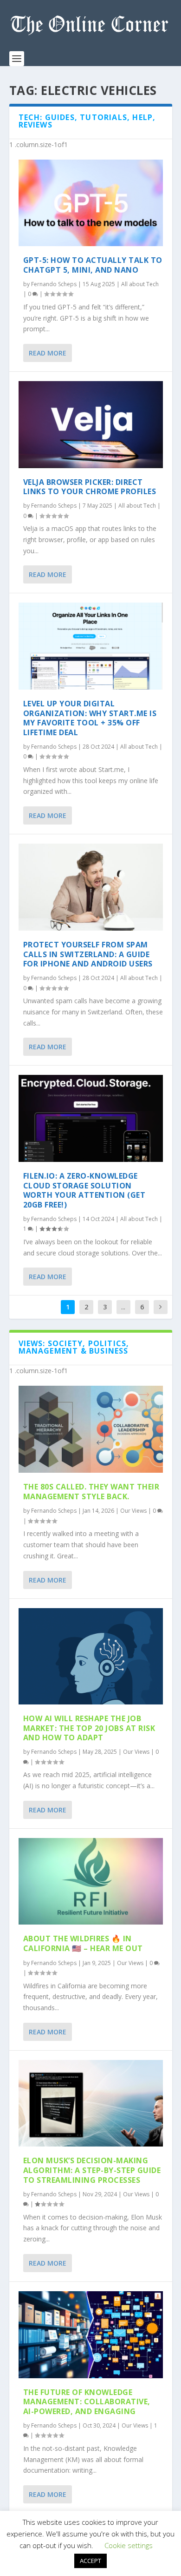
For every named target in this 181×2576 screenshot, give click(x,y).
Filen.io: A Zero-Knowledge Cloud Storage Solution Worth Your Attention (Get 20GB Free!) (84, 1190)
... (123, 1307)
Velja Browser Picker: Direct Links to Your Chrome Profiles (90, 487)
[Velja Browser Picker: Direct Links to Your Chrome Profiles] (91, 425)
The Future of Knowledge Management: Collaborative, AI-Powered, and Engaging (87, 2402)
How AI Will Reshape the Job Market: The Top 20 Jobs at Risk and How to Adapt (89, 1728)
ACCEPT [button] (90, 2561)
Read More (48, 353)
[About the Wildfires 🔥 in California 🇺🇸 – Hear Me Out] (91, 1882)
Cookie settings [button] (129, 2545)
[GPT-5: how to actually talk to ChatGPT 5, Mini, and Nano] (91, 203)
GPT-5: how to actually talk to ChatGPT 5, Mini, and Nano (93, 265)
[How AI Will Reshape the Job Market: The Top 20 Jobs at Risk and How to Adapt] (91, 1656)
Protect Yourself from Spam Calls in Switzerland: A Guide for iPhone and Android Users (88, 954)
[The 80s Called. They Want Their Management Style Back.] (91, 1429)
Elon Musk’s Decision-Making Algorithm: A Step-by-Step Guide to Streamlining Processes (92, 2170)
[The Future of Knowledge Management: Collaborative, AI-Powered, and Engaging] (91, 2335)
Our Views (133, 1511)
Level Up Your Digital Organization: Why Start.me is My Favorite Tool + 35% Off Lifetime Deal (90, 718)
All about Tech (140, 284)
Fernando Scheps (54, 284)
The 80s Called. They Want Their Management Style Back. (91, 1492)
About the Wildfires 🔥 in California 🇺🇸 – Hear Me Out (83, 1943)
